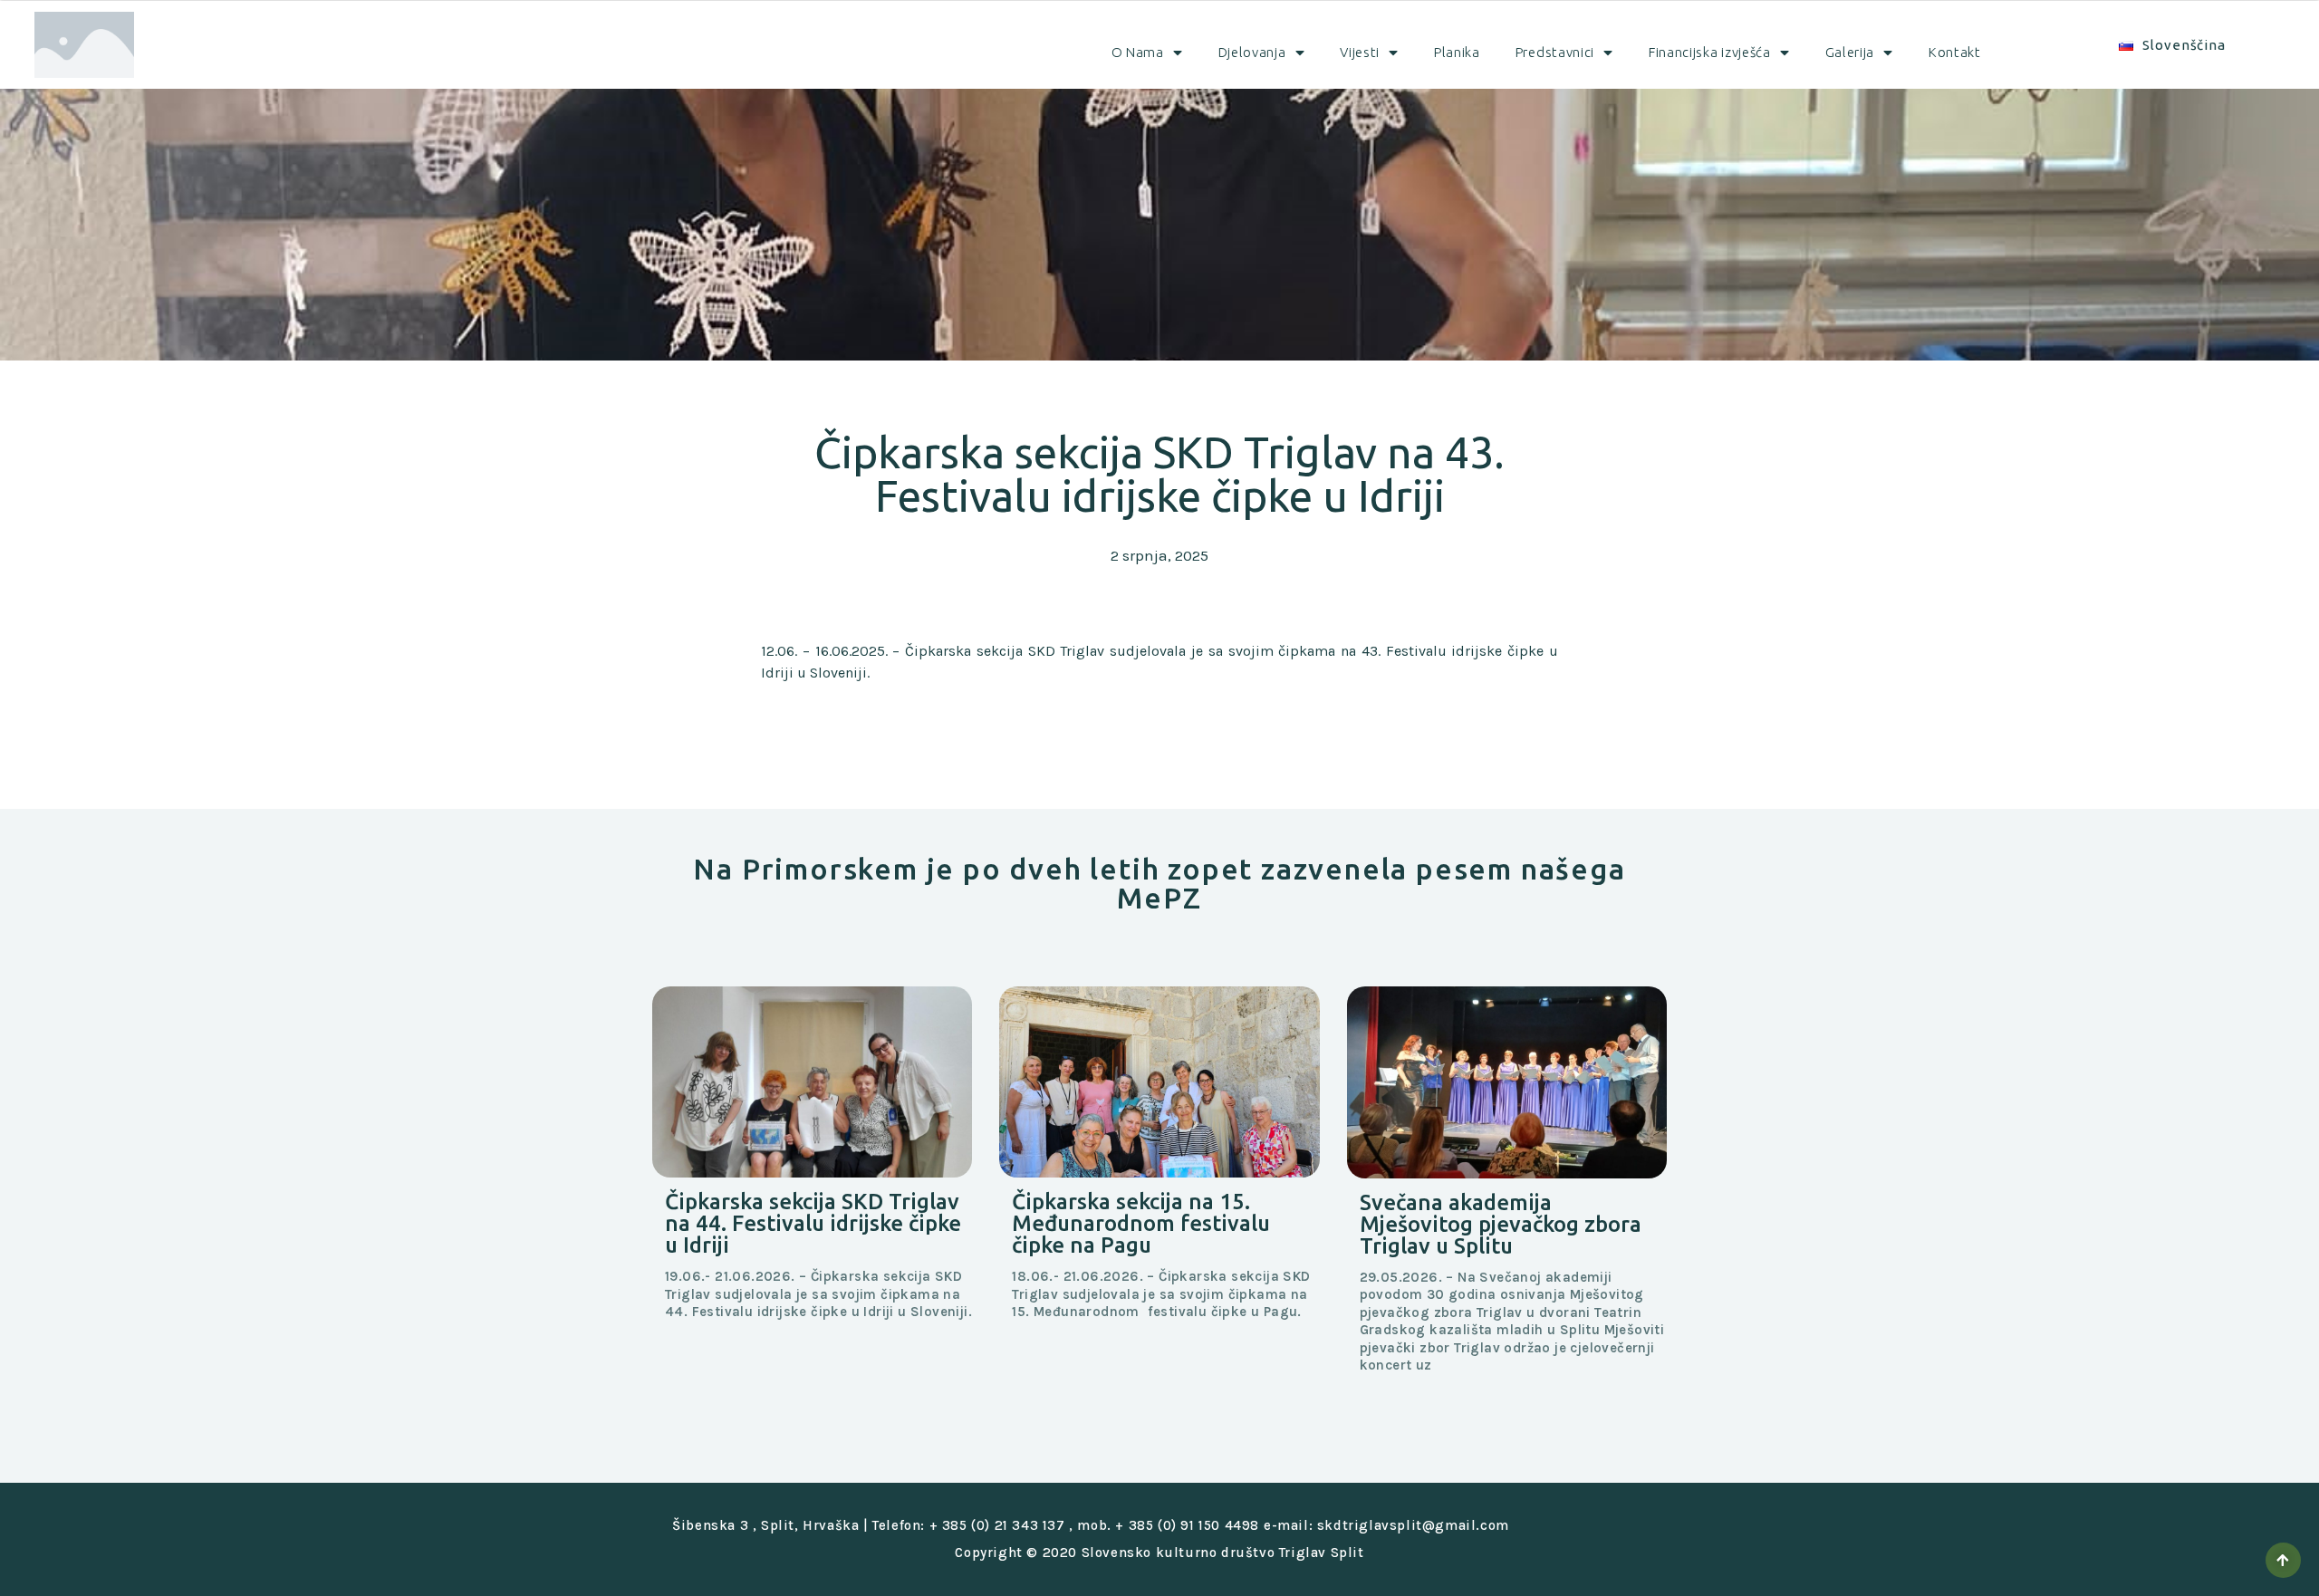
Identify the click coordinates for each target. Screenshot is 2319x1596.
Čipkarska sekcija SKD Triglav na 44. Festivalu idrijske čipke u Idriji (813, 1223)
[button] (2283, 1560)
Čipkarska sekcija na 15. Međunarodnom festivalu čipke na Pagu (1141, 1223)
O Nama (1138, 52)
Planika (1457, 52)
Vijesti (1360, 52)
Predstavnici (1555, 52)
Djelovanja (1252, 52)
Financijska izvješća (1710, 52)
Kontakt (1955, 52)
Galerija (1850, 52)
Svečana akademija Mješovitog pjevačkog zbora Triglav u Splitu (1501, 1224)
